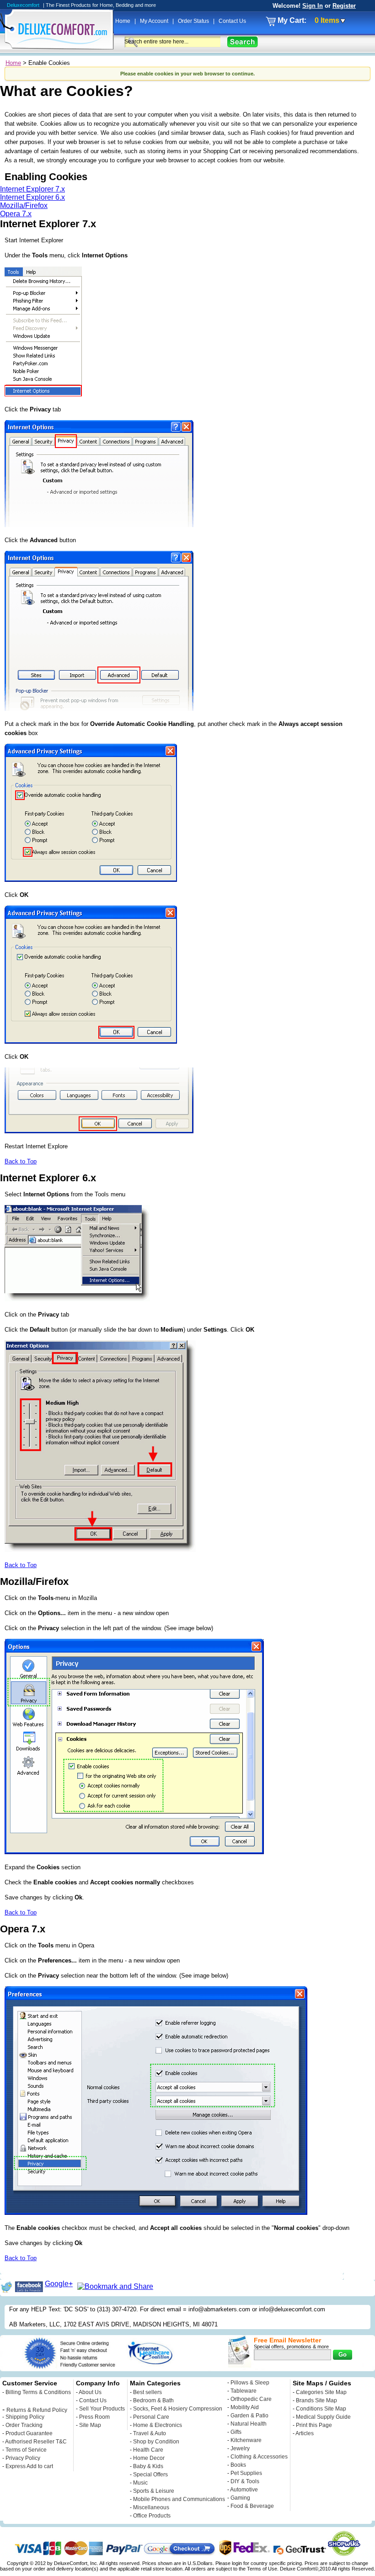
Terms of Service (26, 2450)
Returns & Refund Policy (37, 2410)
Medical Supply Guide (323, 2417)
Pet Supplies (246, 2473)
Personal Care (151, 2417)
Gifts (236, 2432)
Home (123, 21)
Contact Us (232, 21)
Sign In (313, 6)
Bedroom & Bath (153, 2400)
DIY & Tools (245, 2481)
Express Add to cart (29, 2466)
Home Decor (149, 2458)
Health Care (148, 2450)
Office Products (152, 2516)
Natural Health (249, 2424)
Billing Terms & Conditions (38, 2392)
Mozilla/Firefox (24, 205)
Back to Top (21, 1161)
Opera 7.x (16, 214)
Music (140, 2483)
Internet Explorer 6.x (32, 197)
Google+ (59, 2284)
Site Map (90, 2425)
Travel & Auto (150, 2433)
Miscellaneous (151, 2507)
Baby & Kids (148, 2466)
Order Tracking (24, 2425)
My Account (155, 21)
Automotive (244, 2490)
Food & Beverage (252, 2506)
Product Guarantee (29, 2433)
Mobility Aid (245, 2407)
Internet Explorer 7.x (32, 189)
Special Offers (150, 2475)
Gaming (240, 2498)
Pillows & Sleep (250, 2383)
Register (344, 6)
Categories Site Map (321, 2392)
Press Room (94, 2417)
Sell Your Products (102, 2409)
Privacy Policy (23, 2458)
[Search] (243, 42)
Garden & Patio (249, 2416)
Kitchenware (246, 2440)
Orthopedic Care (251, 2399)
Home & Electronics (158, 2425)
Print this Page (314, 2425)
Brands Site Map (316, 2400)
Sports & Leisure (154, 2491)
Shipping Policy (25, 2417)
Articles (305, 2433)
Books (238, 2465)
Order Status (194, 21)
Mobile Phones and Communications (179, 2499)
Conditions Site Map (321, 2409)
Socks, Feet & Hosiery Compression (178, 2409)
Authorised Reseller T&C (36, 2442)
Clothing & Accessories (259, 2457)
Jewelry (240, 2448)
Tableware (244, 2391)
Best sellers (147, 2392)
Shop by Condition (156, 2442)
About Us (90, 2392)
